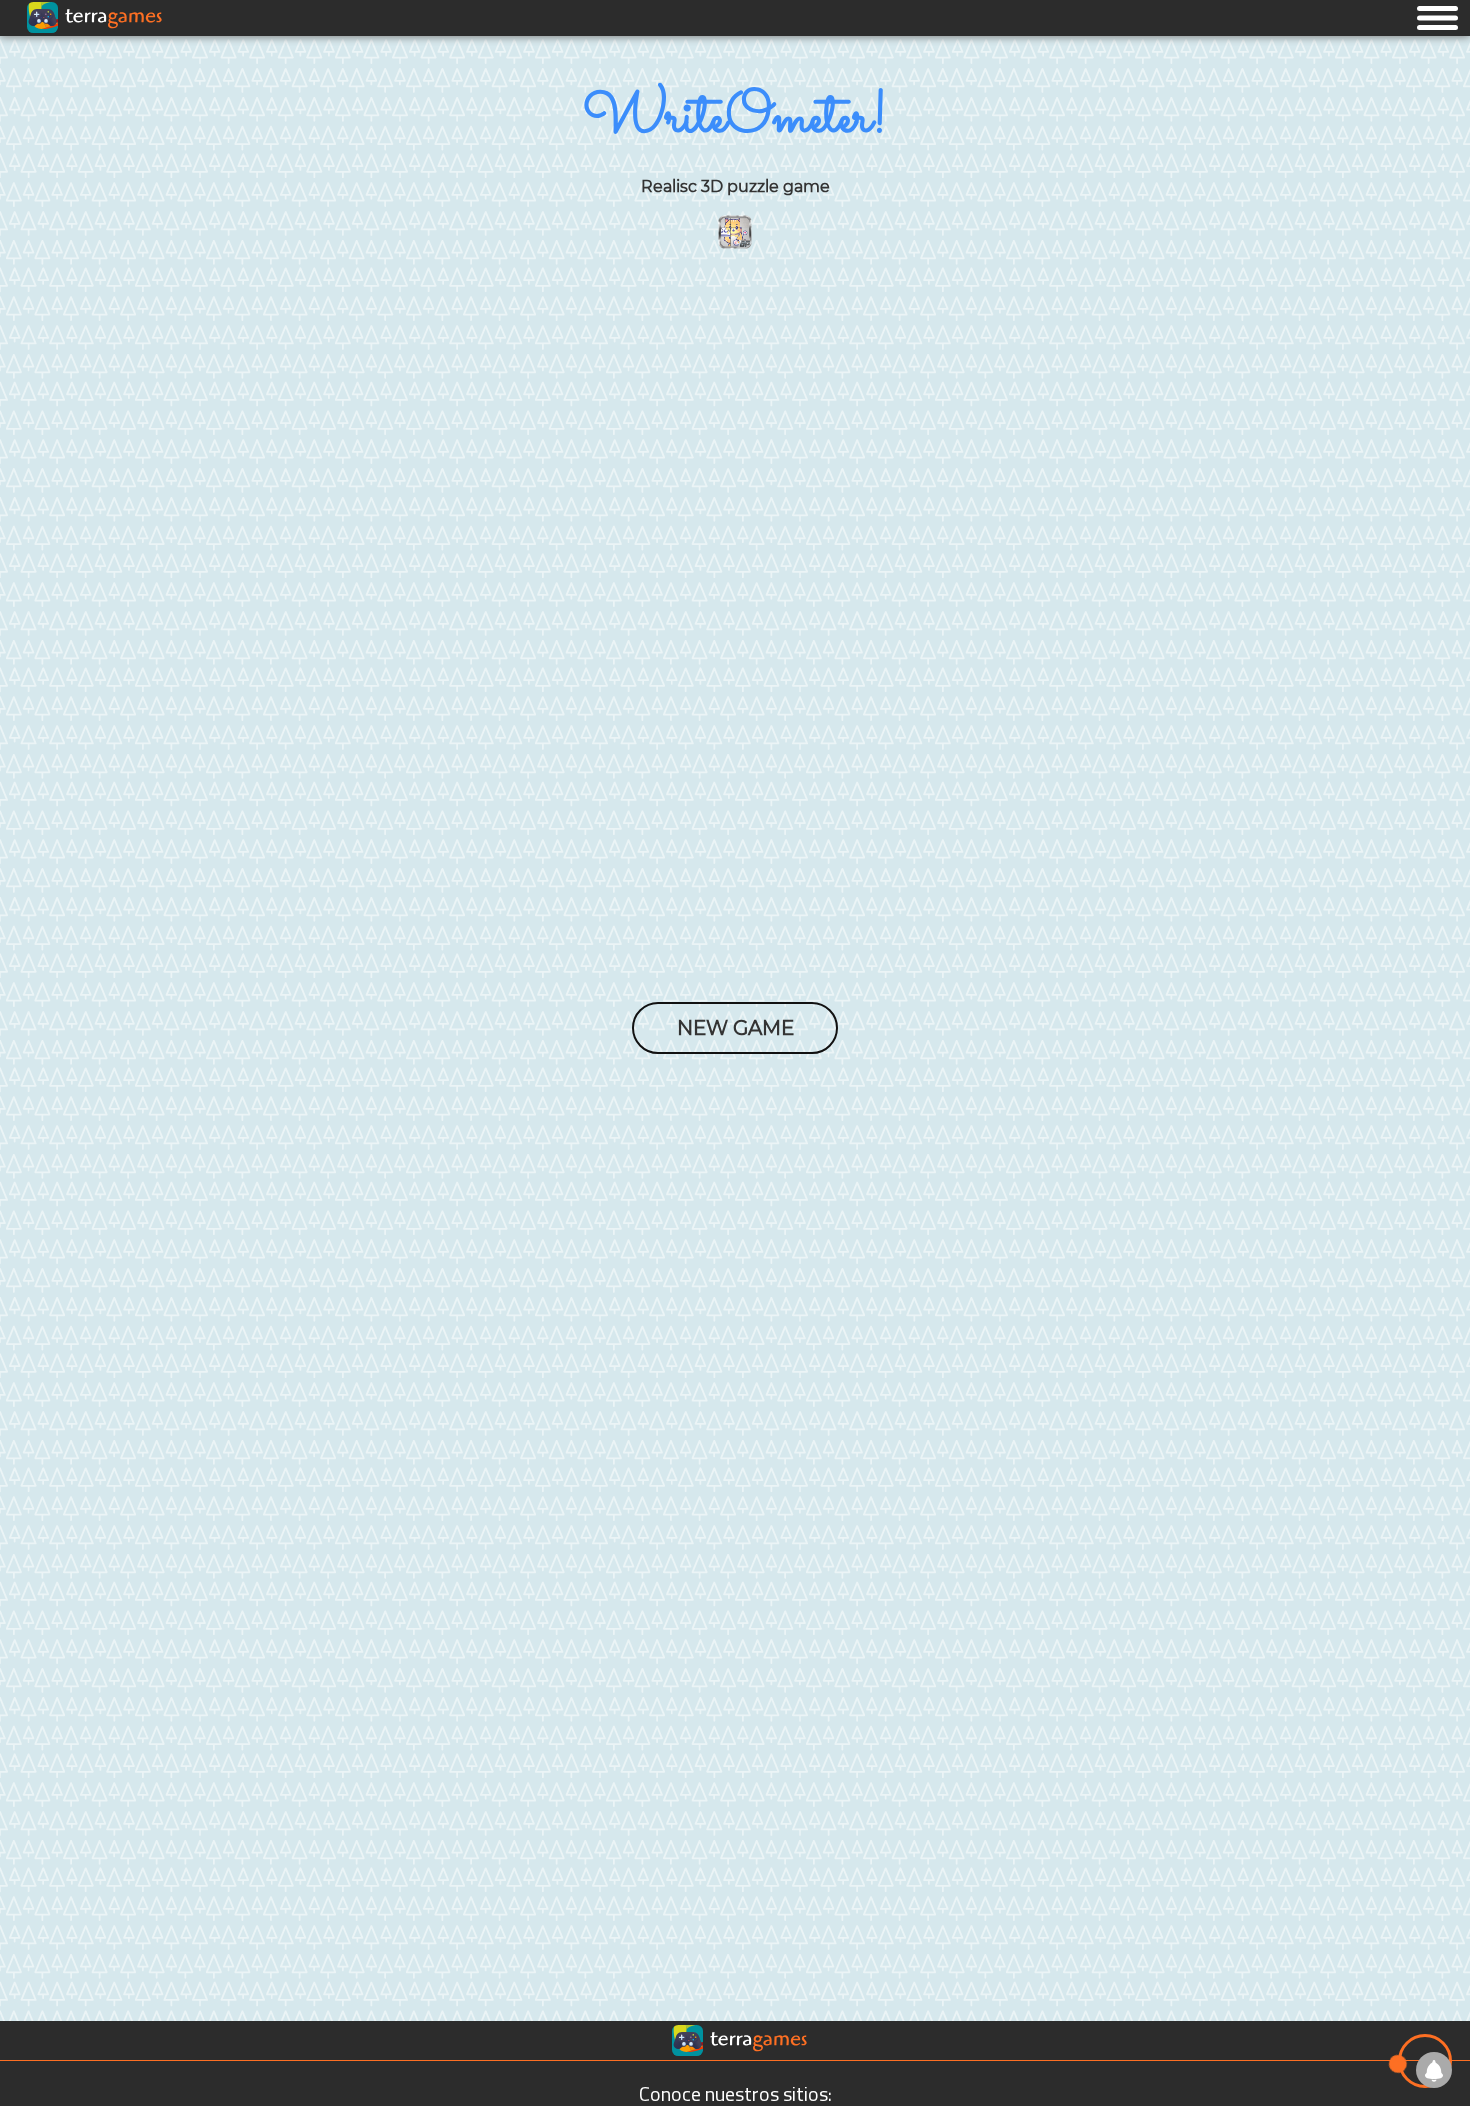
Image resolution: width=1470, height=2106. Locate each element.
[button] (1437, 17)
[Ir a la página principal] (32, 59)
